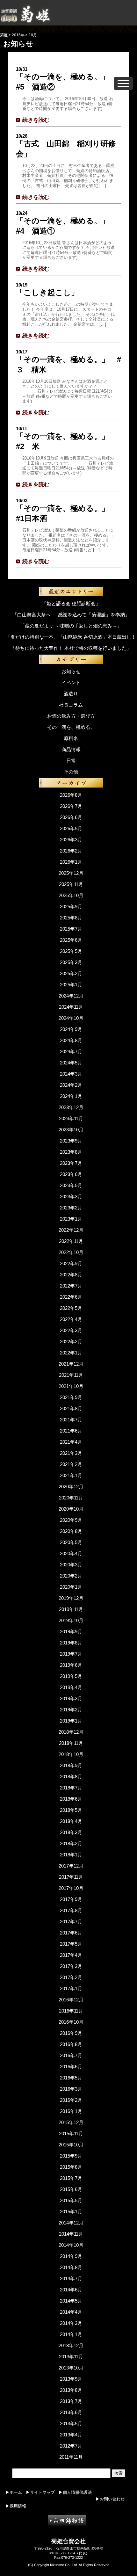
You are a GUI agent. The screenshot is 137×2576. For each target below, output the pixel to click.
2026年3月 (71, 840)
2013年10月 (71, 2368)
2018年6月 (71, 1799)
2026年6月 (71, 817)
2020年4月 (71, 1553)
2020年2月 (71, 1576)
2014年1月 (71, 2334)
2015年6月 (71, 2189)
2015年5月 (71, 2200)
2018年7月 (71, 1788)
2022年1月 (71, 1353)
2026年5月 (71, 828)
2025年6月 (71, 940)
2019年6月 (71, 1665)
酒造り (71, 694)
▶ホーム (14, 2492)
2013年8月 (71, 2390)
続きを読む (36, 120)
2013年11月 (71, 2357)
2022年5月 (71, 1308)
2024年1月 (71, 1096)
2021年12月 (71, 1364)
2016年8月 (71, 2044)
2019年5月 (71, 1676)
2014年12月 (71, 2223)
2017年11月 (71, 1877)
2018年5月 (71, 1810)
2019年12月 (71, 1598)
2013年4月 (71, 2435)
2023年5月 (71, 1185)
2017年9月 (71, 1899)
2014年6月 (71, 2290)
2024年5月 (71, 1063)
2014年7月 (71, 2278)
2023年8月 (71, 1152)
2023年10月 (71, 1130)
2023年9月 (71, 1141)
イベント (71, 682)
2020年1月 (71, 1587)
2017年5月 (71, 1944)
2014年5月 (71, 2301)
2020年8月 (71, 1531)
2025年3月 (71, 962)
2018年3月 (71, 1832)
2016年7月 (71, 2055)
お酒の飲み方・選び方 (71, 716)
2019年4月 (71, 1687)
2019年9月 (71, 1632)
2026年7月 (71, 806)
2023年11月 (71, 1118)
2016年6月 (71, 2067)
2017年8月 (71, 1910)
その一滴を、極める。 (71, 727)
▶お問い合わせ (110, 2499)
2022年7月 (71, 1286)
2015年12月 (71, 2122)
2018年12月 (71, 1732)
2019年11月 (71, 1609)
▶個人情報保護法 (75, 2492)
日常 (71, 761)
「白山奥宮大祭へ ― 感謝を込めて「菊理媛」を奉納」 (71, 615)
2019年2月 (71, 1710)
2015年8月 (71, 2167)
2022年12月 (71, 1230)
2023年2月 (71, 1208)
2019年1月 (71, 1721)
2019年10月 (71, 1620)
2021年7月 (71, 1420)
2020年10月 (71, 1509)
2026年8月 (71, 795)
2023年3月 (71, 1197)
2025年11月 (71, 884)
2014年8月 (71, 2267)
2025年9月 (71, 907)
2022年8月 (71, 1275)
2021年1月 (71, 1475)
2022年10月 (71, 1252)
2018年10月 (71, 1754)
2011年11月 (71, 2457)
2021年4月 (71, 1442)
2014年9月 (71, 2256)
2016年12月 (71, 2000)
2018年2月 (71, 1843)
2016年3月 (71, 2089)
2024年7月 (71, 1052)
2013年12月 (71, 2345)
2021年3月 (71, 1453)
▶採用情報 (16, 2506)
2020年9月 (71, 1520)
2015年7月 (71, 2178)
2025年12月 (71, 873)
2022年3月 (71, 1330)
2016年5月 (71, 2078)
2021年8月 (71, 1408)
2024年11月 (71, 1007)
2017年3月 (71, 1966)
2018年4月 (71, 1821)
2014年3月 (71, 2323)
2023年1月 (71, 1219)
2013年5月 (71, 2424)
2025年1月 (71, 985)
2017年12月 (71, 1866)
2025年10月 (71, 895)
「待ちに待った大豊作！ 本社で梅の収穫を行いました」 (71, 648)
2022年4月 (71, 1319)
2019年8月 (71, 1643)
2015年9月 (71, 2156)
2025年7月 (71, 929)
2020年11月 (71, 1498)
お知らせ (71, 671)
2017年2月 (71, 1977)
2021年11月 (71, 1375)
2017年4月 (71, 1955)
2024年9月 (71, 1029)
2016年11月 (71, 2011)
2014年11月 (71, 2234)
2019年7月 (71, 1654)
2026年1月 (71, 862)
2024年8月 (71, 1040)
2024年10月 (71, 1018)
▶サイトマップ (40, 2492)
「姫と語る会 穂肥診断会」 (71, 603)
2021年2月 (71, 1464)
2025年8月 (71, 918)
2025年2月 (71, 973)
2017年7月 (71, 1922)
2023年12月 (71, 1107)
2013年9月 (71, 2379)
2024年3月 (71, 1074)
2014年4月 (71, 2312)
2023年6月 (71, 1174)
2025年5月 (71, 951)
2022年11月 (71, 1241)
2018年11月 (71, 1743)
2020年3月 (71, 1565)
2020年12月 (71, 1487)
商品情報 (71, 749)
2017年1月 (71, 1988)
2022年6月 (71, 1297)
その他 (71, 772)
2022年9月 (71, 1263)
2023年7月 (71, 1163)
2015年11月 (71, 2133)
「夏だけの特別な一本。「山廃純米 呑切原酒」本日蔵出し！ (71, 637)
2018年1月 (71, 1855)
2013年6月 (71, 2412)
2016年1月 (71, 2111)
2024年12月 (71, 996)
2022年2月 (71, 1342)
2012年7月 (71, 2446)
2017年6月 (71, 1933)
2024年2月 (71, 1085)
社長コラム (71, 705)
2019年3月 (71, 1698)
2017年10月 (71, 1888)
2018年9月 (71, 1765)
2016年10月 (71, 2022)
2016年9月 (71, 2033)
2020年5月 (71, 1542)
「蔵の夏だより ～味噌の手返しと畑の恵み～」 (71, 626)
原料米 (71, 738)
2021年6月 (71, 1431)
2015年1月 (71, 2212)
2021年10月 (71, 1386)
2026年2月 (71, 851)
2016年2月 (71, 2100)
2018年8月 (71, 1777)
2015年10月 (71, 2145)
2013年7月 (71, 2401)
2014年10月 (71, 2245)
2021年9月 (71, 1397)
